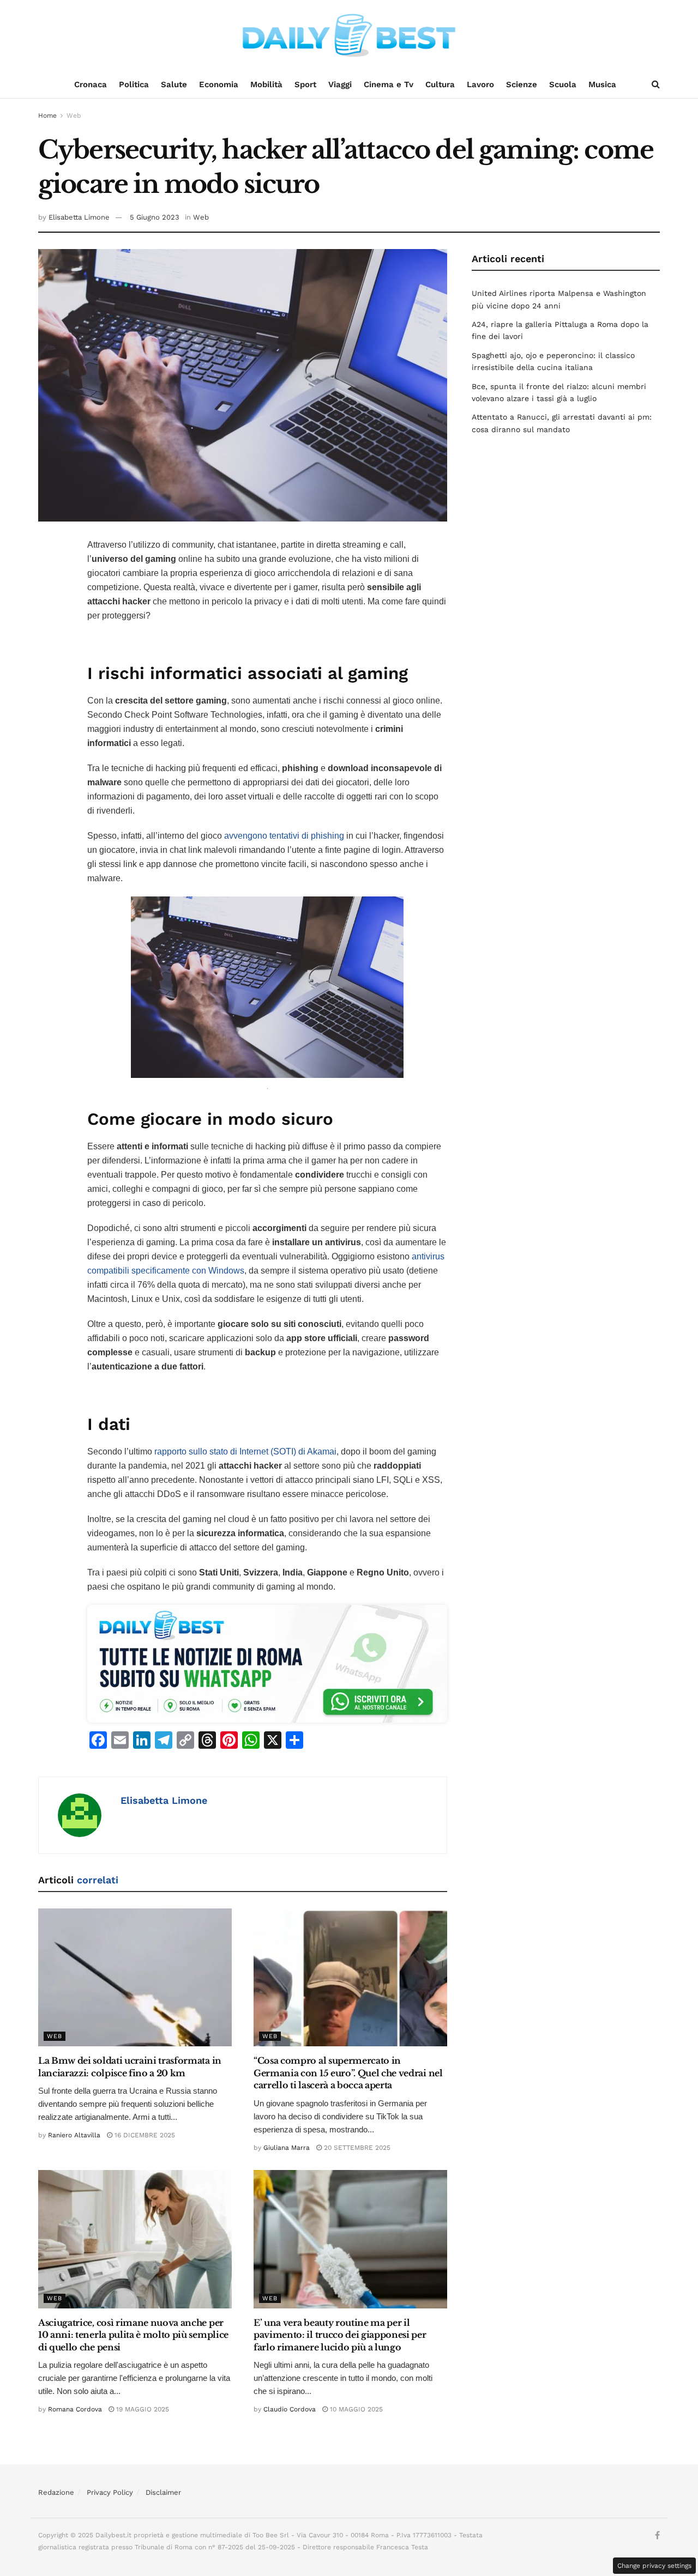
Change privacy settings (654, 2566)
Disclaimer (163, 2492)
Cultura (440, 84)
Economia (219, 84)
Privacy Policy (110, 2492)
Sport (305, 84)
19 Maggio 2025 (142, 2409)
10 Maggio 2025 (355, 2409)
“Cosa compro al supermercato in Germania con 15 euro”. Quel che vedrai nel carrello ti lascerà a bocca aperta (348, 2073)
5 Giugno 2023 (155, 217)
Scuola (563, 84)
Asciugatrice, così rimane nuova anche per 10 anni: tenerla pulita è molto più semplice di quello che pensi (133, 2335)
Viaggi (340, 84)
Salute (174, 84)
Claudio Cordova (290, 2409)
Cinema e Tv (389, 84)
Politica (134, 84)
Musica (602, 84)
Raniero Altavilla (74, 2135)
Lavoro (480, 84)
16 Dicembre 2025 (144, 2135)
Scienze (522, 84)
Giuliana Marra (287, 2148)
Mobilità (266, 84)
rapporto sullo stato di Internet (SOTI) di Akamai (245, 1451)
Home (47, 116)
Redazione (56, 2492)
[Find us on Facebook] (657, 2536)
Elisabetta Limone (79, 217)
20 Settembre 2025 (356, 2148)
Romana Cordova (75, 2409)
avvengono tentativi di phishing (284, 836)
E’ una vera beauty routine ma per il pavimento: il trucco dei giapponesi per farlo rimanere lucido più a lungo (340, 2335)
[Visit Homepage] (349, 35)
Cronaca (91, 84)
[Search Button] (656, 84)
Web (74, 116)
